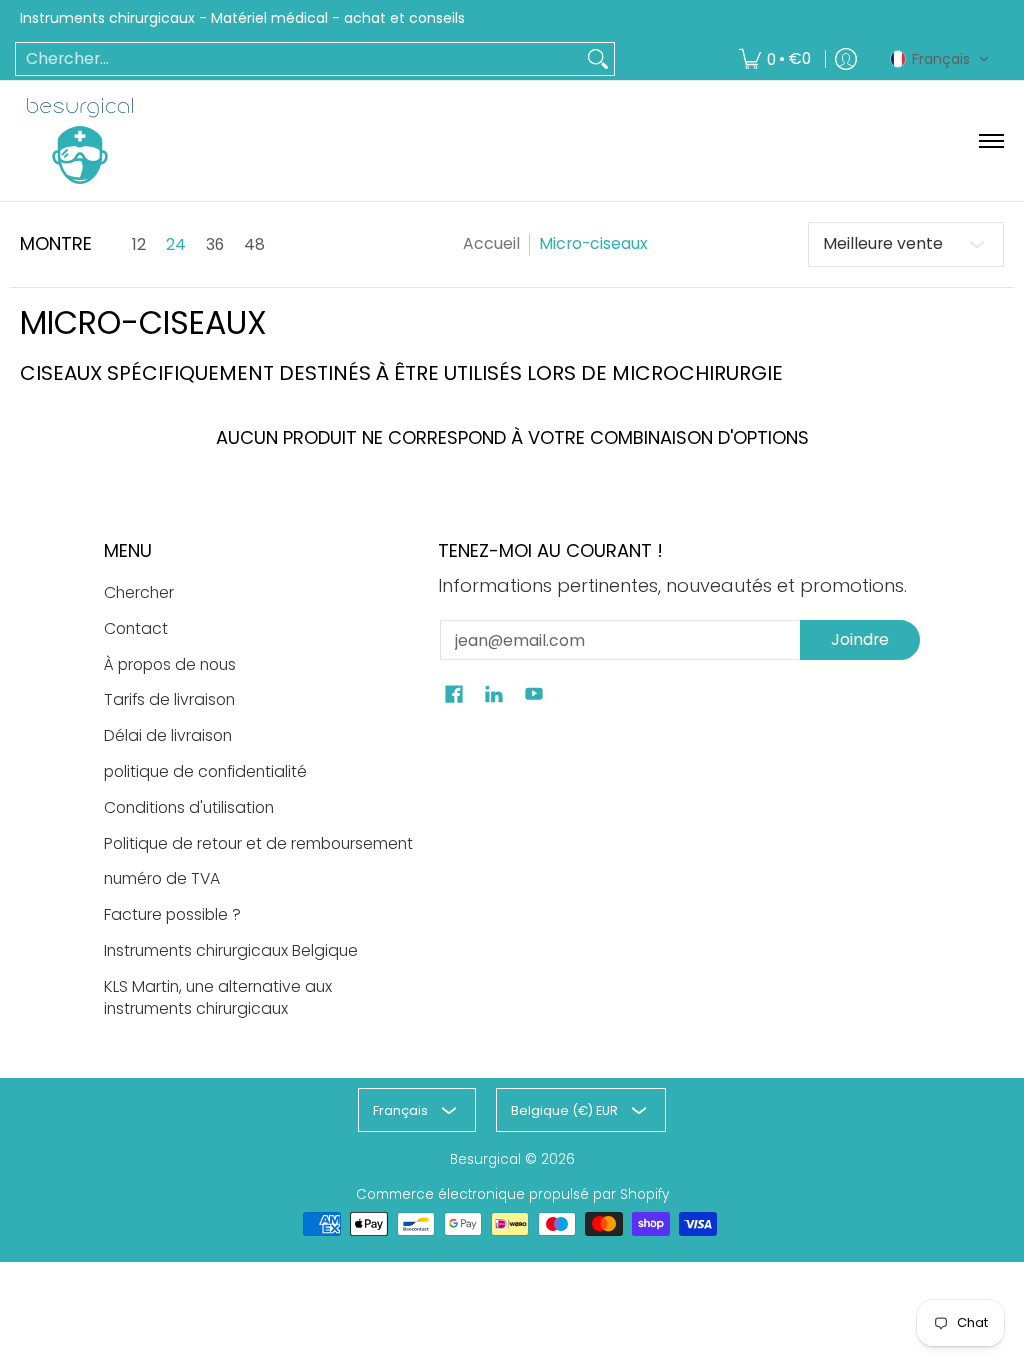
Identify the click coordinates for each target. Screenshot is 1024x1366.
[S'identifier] (846, 59)
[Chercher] (598, 59)
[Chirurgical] (80, 141)
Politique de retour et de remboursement (258, 843)
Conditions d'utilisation (189, 807)
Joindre (860, 639)
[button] (940, 59)
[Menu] (990, 141)
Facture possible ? (172, 914)
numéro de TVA (162, 878)
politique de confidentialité (205, 771)
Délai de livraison (168, 735)
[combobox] (299, 59)
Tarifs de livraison (169, 699)
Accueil (491, 243)
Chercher (139, 592)
